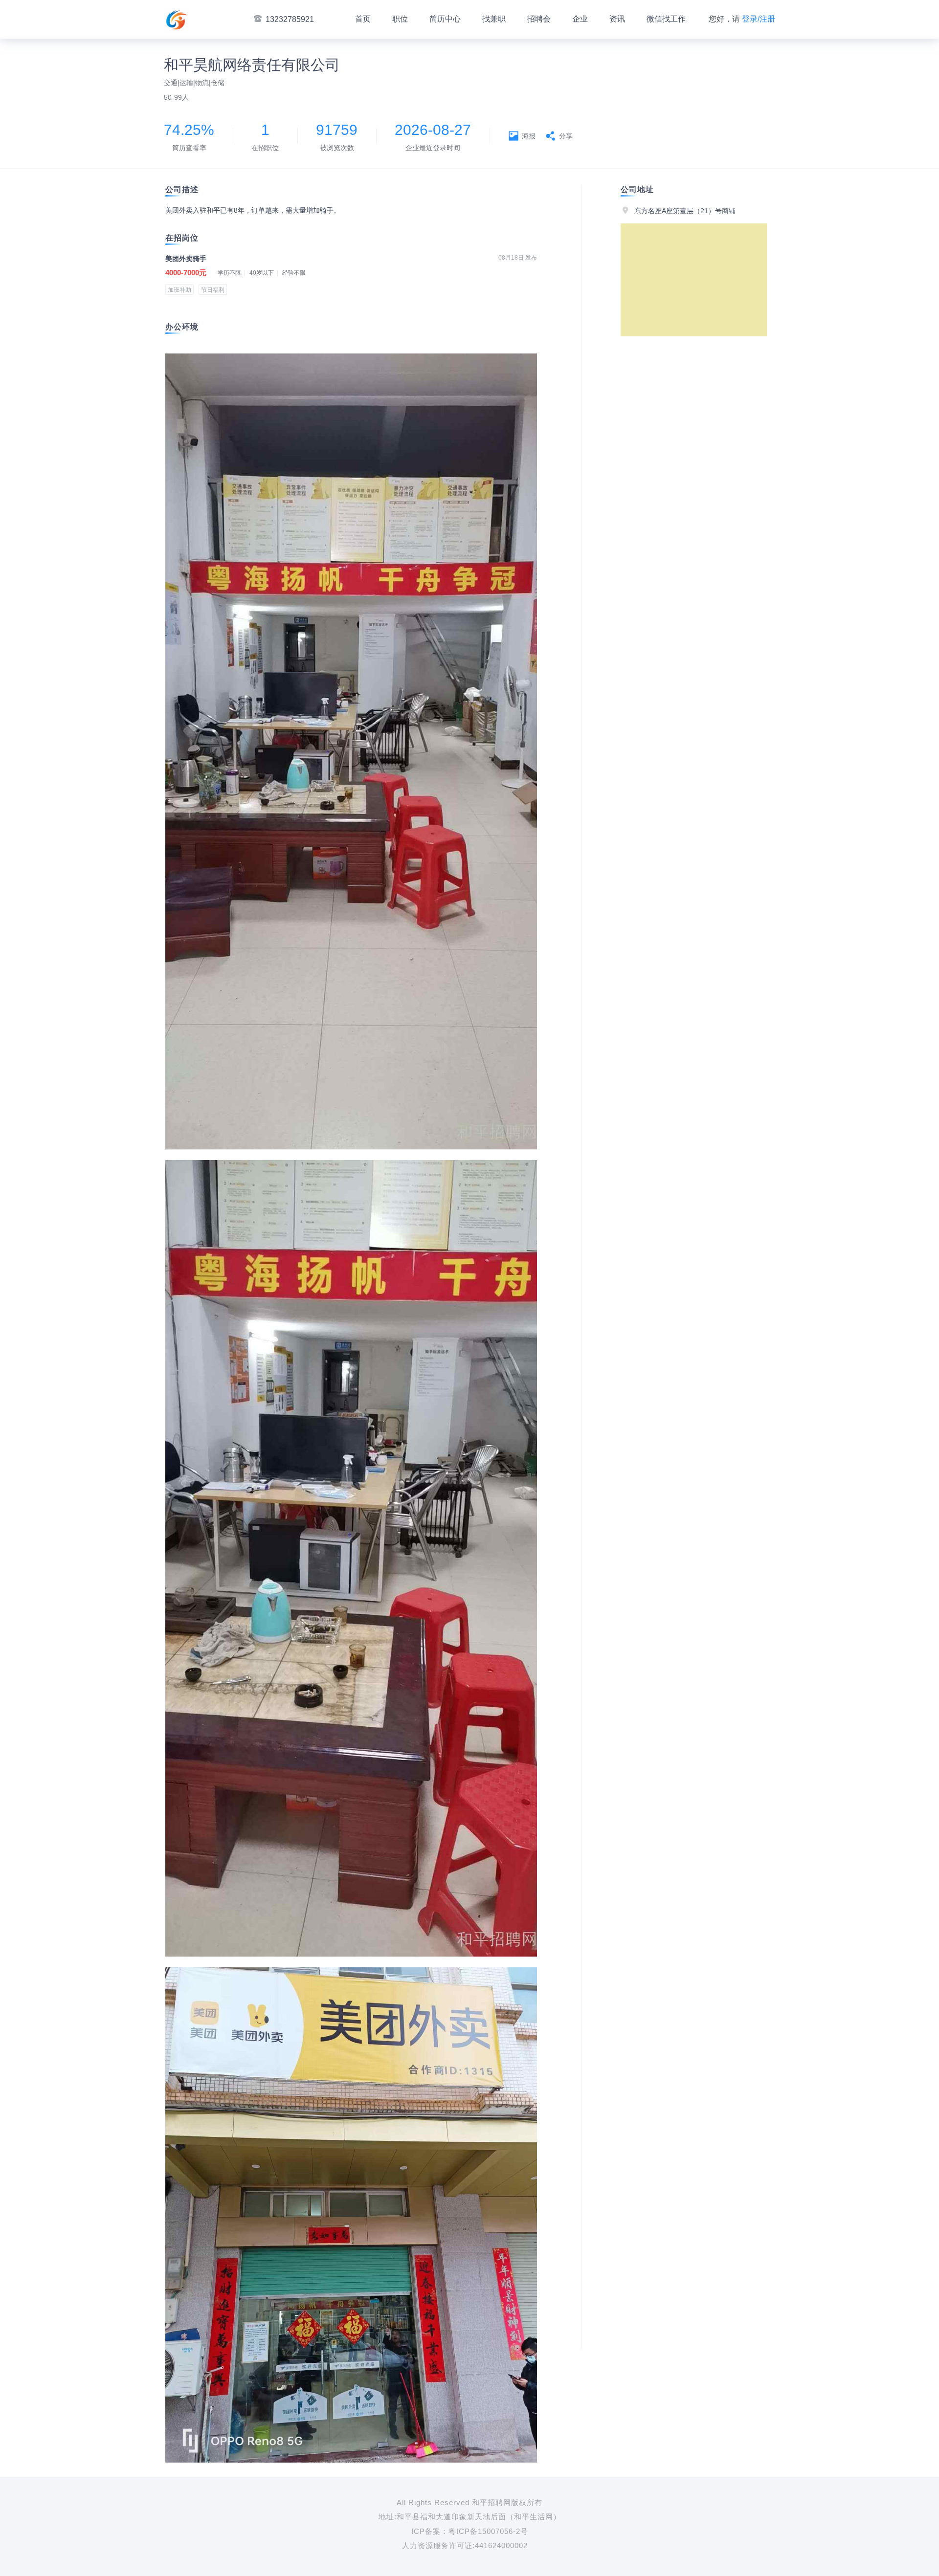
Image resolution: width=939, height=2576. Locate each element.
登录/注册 (759, 19)
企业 (580, 19)
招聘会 (539, 19)
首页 (363, 19)
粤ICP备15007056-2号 (488, 2531)
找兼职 (494, 19)
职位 (400, 19)
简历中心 (445, 19)
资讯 (617, 19)
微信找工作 (666, 19)
